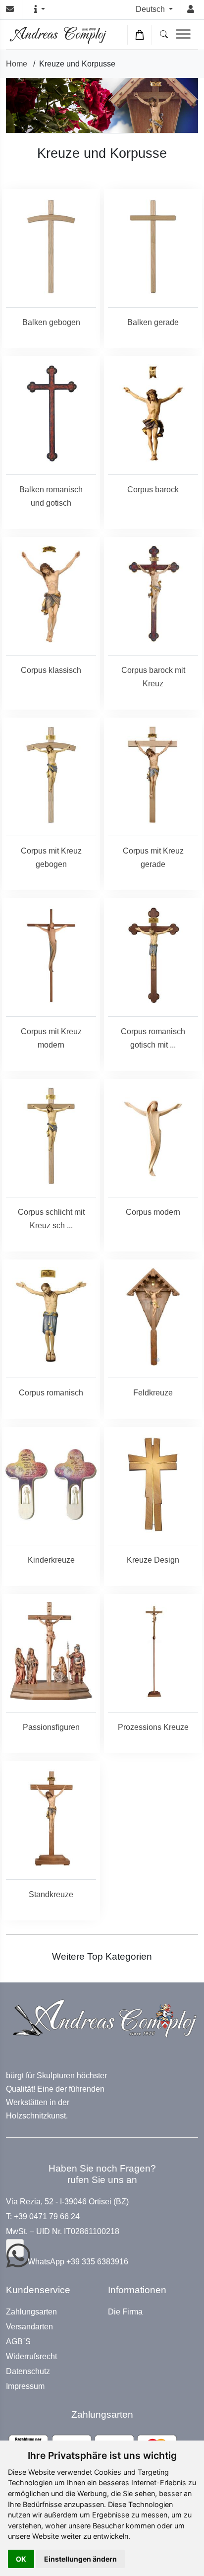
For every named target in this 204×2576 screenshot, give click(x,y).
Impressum (25, 2386)
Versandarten (29, 2327)
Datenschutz (28, 2372)
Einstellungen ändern (80, 2559)
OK (21, 2559)
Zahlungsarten (31, 2312)
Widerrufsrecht (31, 2357)
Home (17, 64)
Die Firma (125, 2312)
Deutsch (151, 9)
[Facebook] (15, 2248)
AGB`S (18, 2342)
